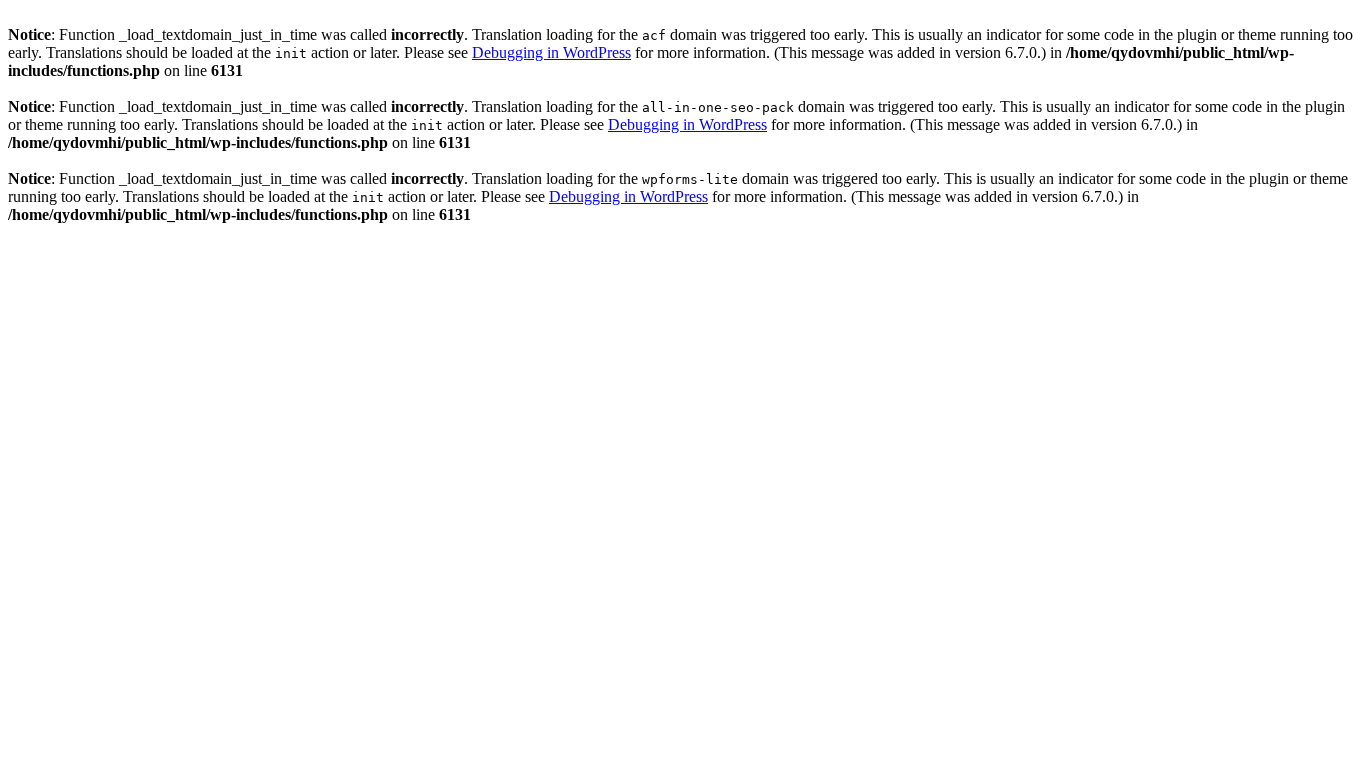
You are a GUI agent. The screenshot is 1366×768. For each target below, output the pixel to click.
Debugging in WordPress (551, 52)
